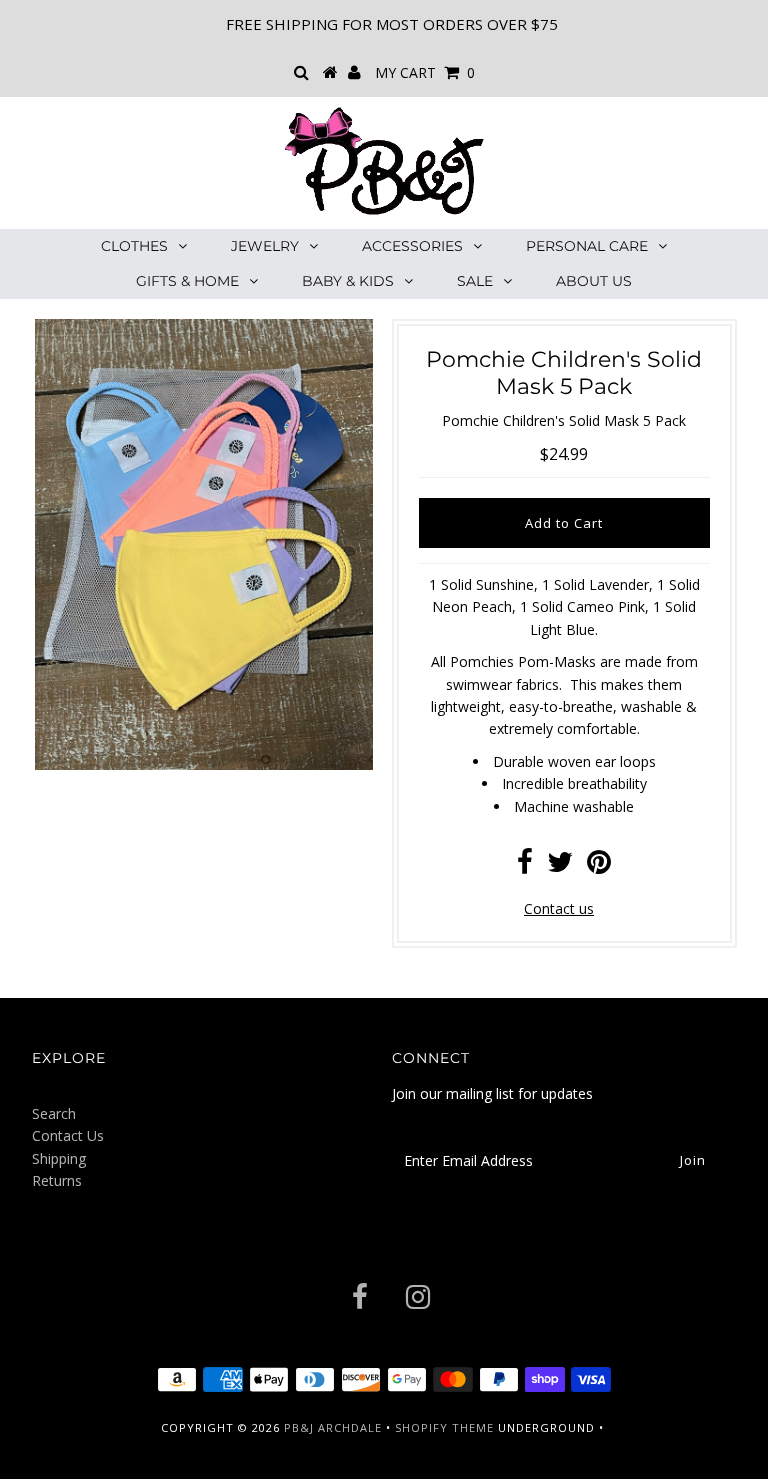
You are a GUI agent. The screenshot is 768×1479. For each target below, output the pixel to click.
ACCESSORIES (412, 246)
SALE (475, 281)
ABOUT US (594, 281)
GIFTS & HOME (187, 281)
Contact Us (68, 1135)
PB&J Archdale (333, 1427)
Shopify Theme (444, 1427)
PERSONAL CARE (587, 246)
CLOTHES (134, 246)
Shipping (59, 1158)
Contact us (559, 908)
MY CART (425, 72)
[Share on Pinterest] (599, 866)
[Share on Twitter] (560, 866)
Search (54, 1113)
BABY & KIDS (348, 281)
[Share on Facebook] (525, 866)
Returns (57, 1180)
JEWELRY (265, 246)
